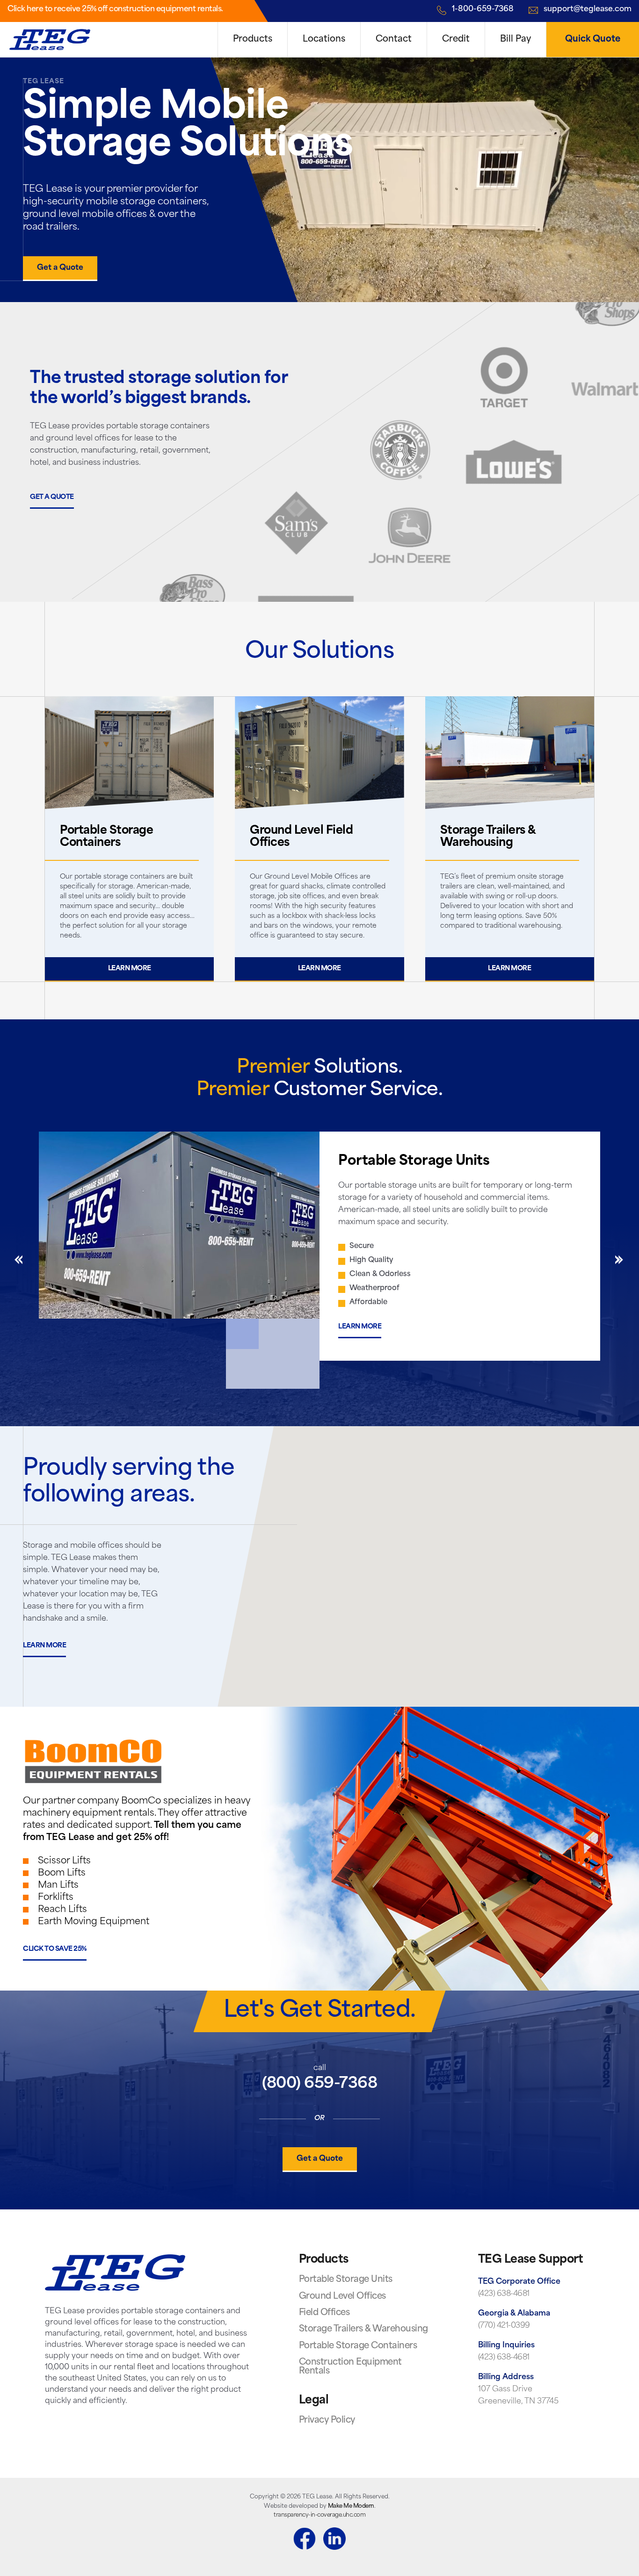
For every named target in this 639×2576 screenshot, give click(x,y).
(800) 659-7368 (319, 2084)
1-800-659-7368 (483, 9)
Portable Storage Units (346, 2280)
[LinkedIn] (334, 2540)
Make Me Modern (351, 2506)
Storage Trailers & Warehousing (363, 2330)
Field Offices (324, 2313)
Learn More (360, 1327)
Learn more (130, 969)
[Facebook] (305, 2540)
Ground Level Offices (342, 2297)
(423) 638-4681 (504, 2294)
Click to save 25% (55, 1949)
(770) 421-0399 (504, 2326)
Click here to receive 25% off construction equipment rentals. (115, 9)
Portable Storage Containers (358, 2346)
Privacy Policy (327, 2421)
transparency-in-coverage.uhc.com (319, 2515)
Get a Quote (60, 268)
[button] (428, 1558)
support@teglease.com (588, 9)
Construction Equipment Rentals (350, 2367)
